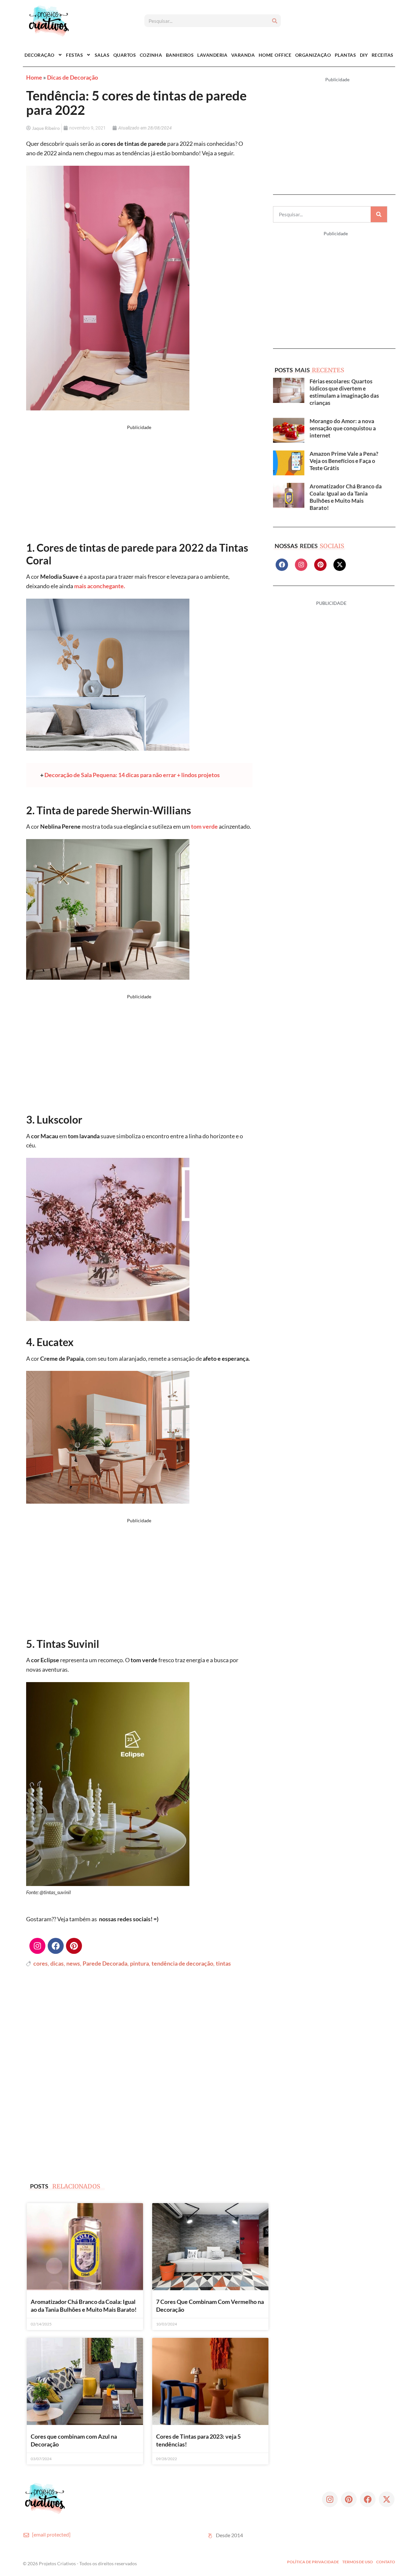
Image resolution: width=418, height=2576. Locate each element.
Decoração (40, 55)
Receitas (383, 55)
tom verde (204, 826)
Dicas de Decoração (72, 77)
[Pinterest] (74, 1946)
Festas (74, 55)
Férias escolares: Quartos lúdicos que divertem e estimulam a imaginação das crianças (344, 392)
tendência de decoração (182, 1963)
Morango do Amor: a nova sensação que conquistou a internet (343, 428)
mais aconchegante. (100, 586)
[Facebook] (56, 1946)
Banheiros (180, 55)
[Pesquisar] (274, 21)
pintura (139, 1963)
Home (34, 77)
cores (40, 1963)
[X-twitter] (340, 565)
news (73, 1963)
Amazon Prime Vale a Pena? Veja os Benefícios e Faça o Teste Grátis (344, 461)
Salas (102, 55)
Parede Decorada (105, 1963)
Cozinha (151, 55)
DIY (364, 55)
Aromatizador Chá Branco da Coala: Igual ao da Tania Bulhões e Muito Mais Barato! (346, 497)
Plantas (346, 55)
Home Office (275, 55)
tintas (223, 1963)
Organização (313, 55)
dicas (57, 1963)
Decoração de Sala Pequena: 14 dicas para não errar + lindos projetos (132, 775)
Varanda (243, 55)
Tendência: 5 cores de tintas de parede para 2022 (136, 103)
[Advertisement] (139, 485)
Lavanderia (212, 55)
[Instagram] (37, 1946)
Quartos (125, 55)
